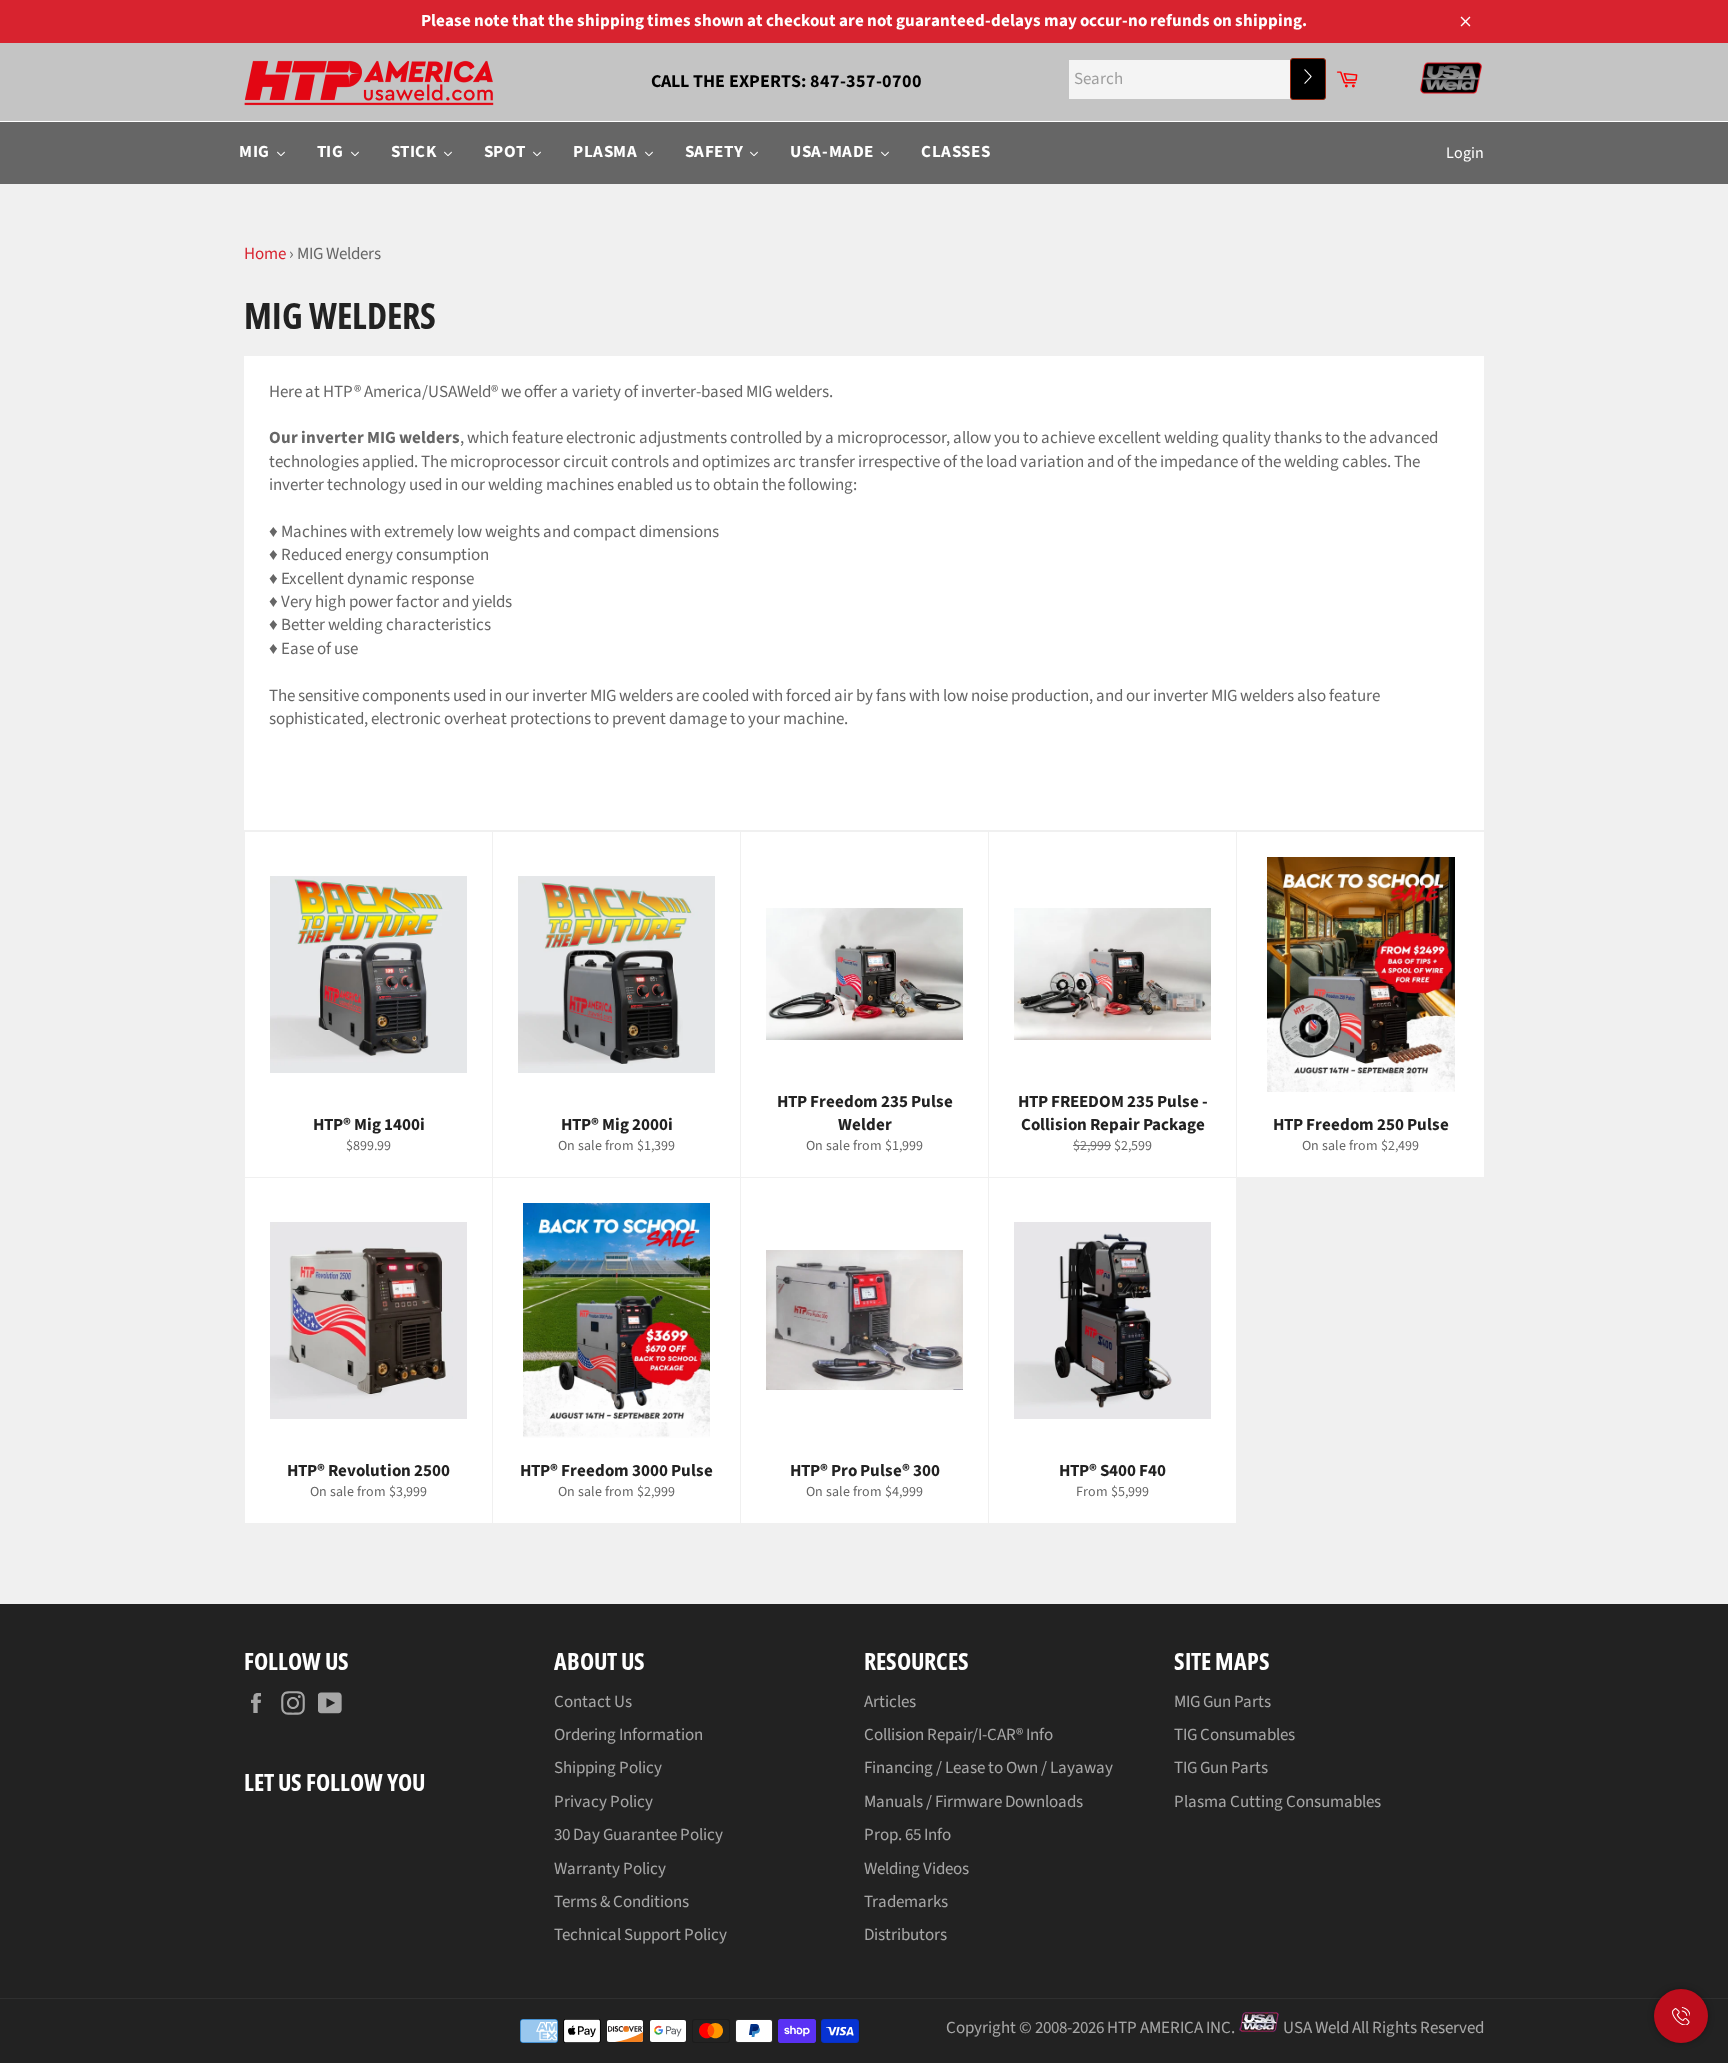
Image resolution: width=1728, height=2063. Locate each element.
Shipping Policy (608, 1768)
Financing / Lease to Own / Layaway (988, 1768)
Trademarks (906, 1902)
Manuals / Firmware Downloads (973, 1802)
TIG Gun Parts (1221, 1768)
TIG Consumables (1234, 1735)
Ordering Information (628, 1735)
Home (265, 254)
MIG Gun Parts (1222, 1702)
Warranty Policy (610, 1869)
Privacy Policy (603, 1802)
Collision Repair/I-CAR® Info (958, 1735)
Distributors (905, 1935)
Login (1465, 153)
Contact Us (593, 1702)
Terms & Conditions (621, 1902)
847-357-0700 (866, 81)
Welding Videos (916, 1869)
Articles (890, 1702)
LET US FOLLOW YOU (334, 1781)
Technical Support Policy (640, 1935)
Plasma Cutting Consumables (1277, 1802)
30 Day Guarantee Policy (638, 1835)
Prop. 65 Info (907, 1835)
